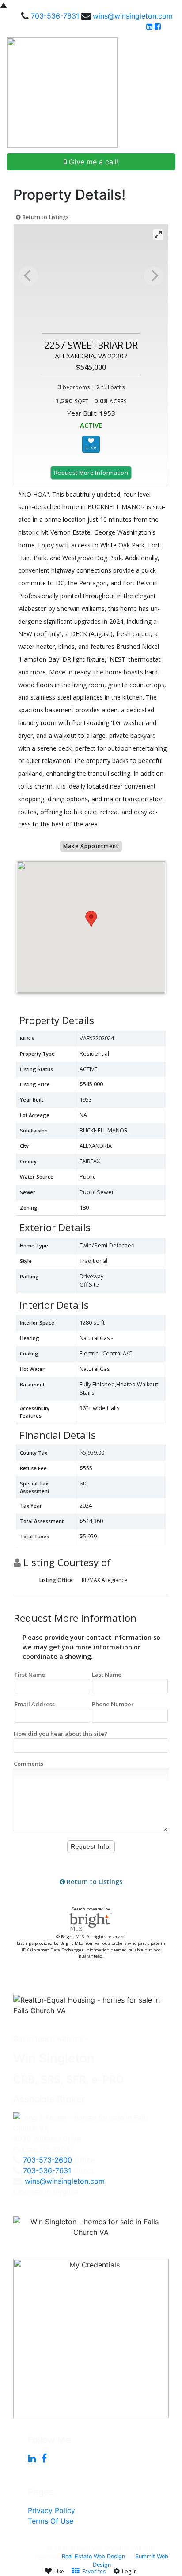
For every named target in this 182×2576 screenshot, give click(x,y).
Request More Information (91, 473)
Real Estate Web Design (93, 2556)
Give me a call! (93, 162)
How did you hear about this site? (61, 1734)
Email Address (35, 1704)
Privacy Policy (51, 2510)
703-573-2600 (47, 2160)
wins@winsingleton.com (133, 16)
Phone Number (113, 1704)
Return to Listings (45, 217)
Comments (28, 1764)
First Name (30, 1675)
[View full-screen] (158, 235)
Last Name (107, 1675)
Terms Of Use (51, 2521)
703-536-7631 (55, 16)
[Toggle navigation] (165, 93)
